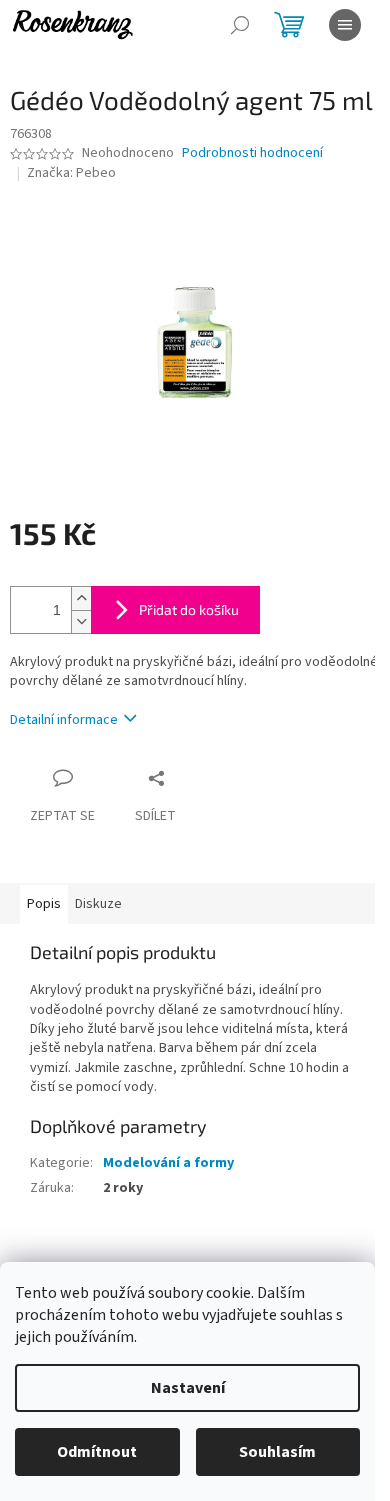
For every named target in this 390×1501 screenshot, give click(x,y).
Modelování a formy (168, 1163)
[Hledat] (240, 25)
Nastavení (188, 1388)
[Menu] (345, 25)
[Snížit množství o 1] (81, 621)
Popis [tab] (44, 904)
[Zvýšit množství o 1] (81, 598)
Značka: (71, 173)
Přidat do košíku (189, 609)
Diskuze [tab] (98, 904)
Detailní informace (64, 720)
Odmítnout (97, 1452)
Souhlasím (277, 1452)
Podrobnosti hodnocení (252, 153)
